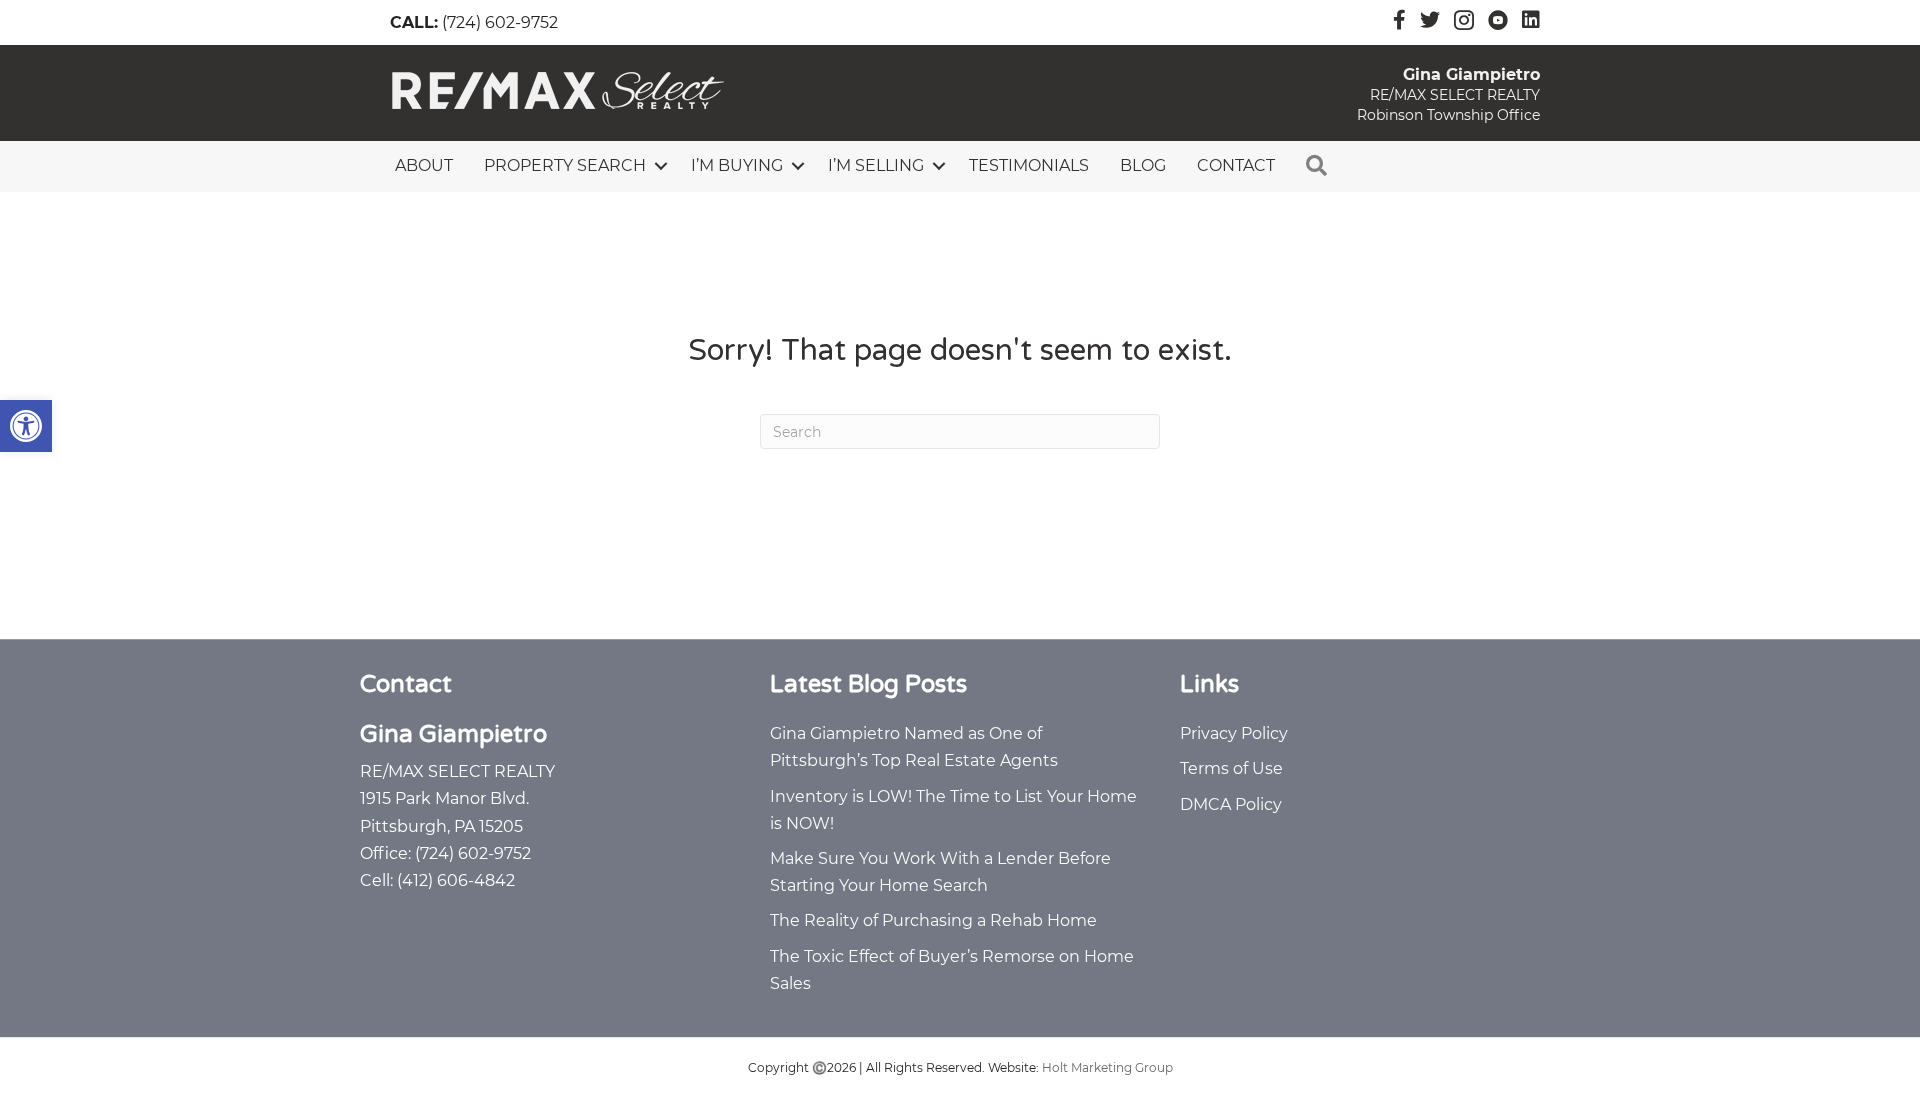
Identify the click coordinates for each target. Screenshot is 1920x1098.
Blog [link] (1143, 165)
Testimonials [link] (1029, 165)
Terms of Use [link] (1231, 768)
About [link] (424, 165)
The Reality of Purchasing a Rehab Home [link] (933, 920)
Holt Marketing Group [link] (1107, 1067)
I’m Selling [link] (876, 165)
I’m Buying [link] (737, 165)
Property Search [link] (565, 165)
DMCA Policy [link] (1231, 804)
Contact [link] (1236, 165)
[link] (26, 426)
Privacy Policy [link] (1234, 733)
